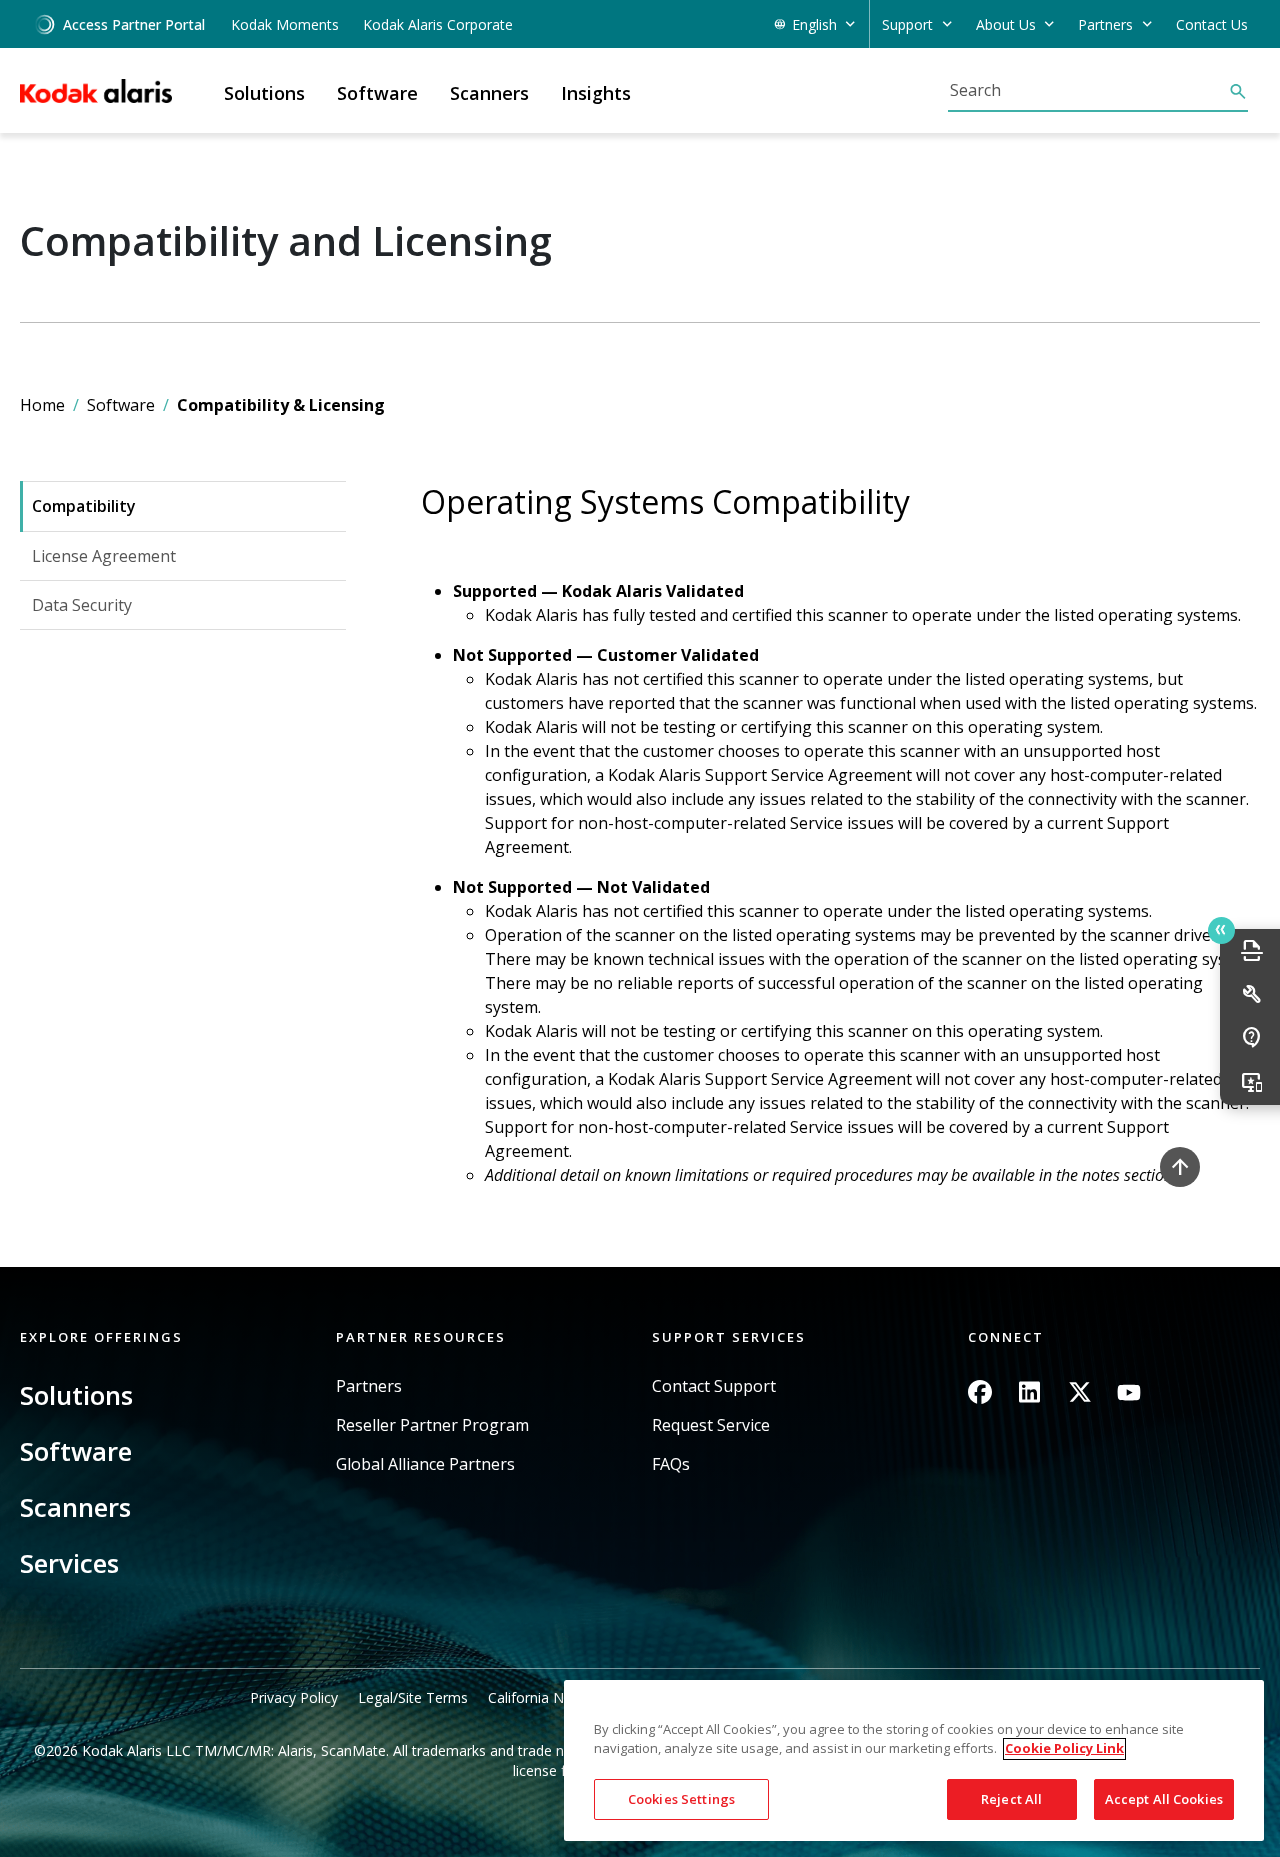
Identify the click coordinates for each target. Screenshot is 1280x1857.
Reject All (1011, 1799)
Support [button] (907, 24)
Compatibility (84, 506)
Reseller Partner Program (432, 1425)
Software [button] (377, 93)
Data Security (82, 605)
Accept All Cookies (1164, 1799)
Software (121, 405)
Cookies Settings (681, 1799)
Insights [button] (596, 93)
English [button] (814, 24)
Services (69, 1563)
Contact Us (1212, 24)
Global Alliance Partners (425, 1464)
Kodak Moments (285, 24)
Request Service (711, 1425)
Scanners (75, 1507)
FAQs (671, 1464)
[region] (914, 1760)
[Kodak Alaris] (96, 91)
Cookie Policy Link (1064, 1749)
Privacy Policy (294, 1697)
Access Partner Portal (134, 24)
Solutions (76, 1395)
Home (42, 405)
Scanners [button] (489, 93)
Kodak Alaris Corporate (438, 24)
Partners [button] (1105, 24)
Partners (369, 1386)
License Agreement (104, 556)
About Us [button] (1006, 24)
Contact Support (714, 1386)
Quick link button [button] (1221, 930)
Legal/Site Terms (413, 1697)
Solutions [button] (264, 93)
